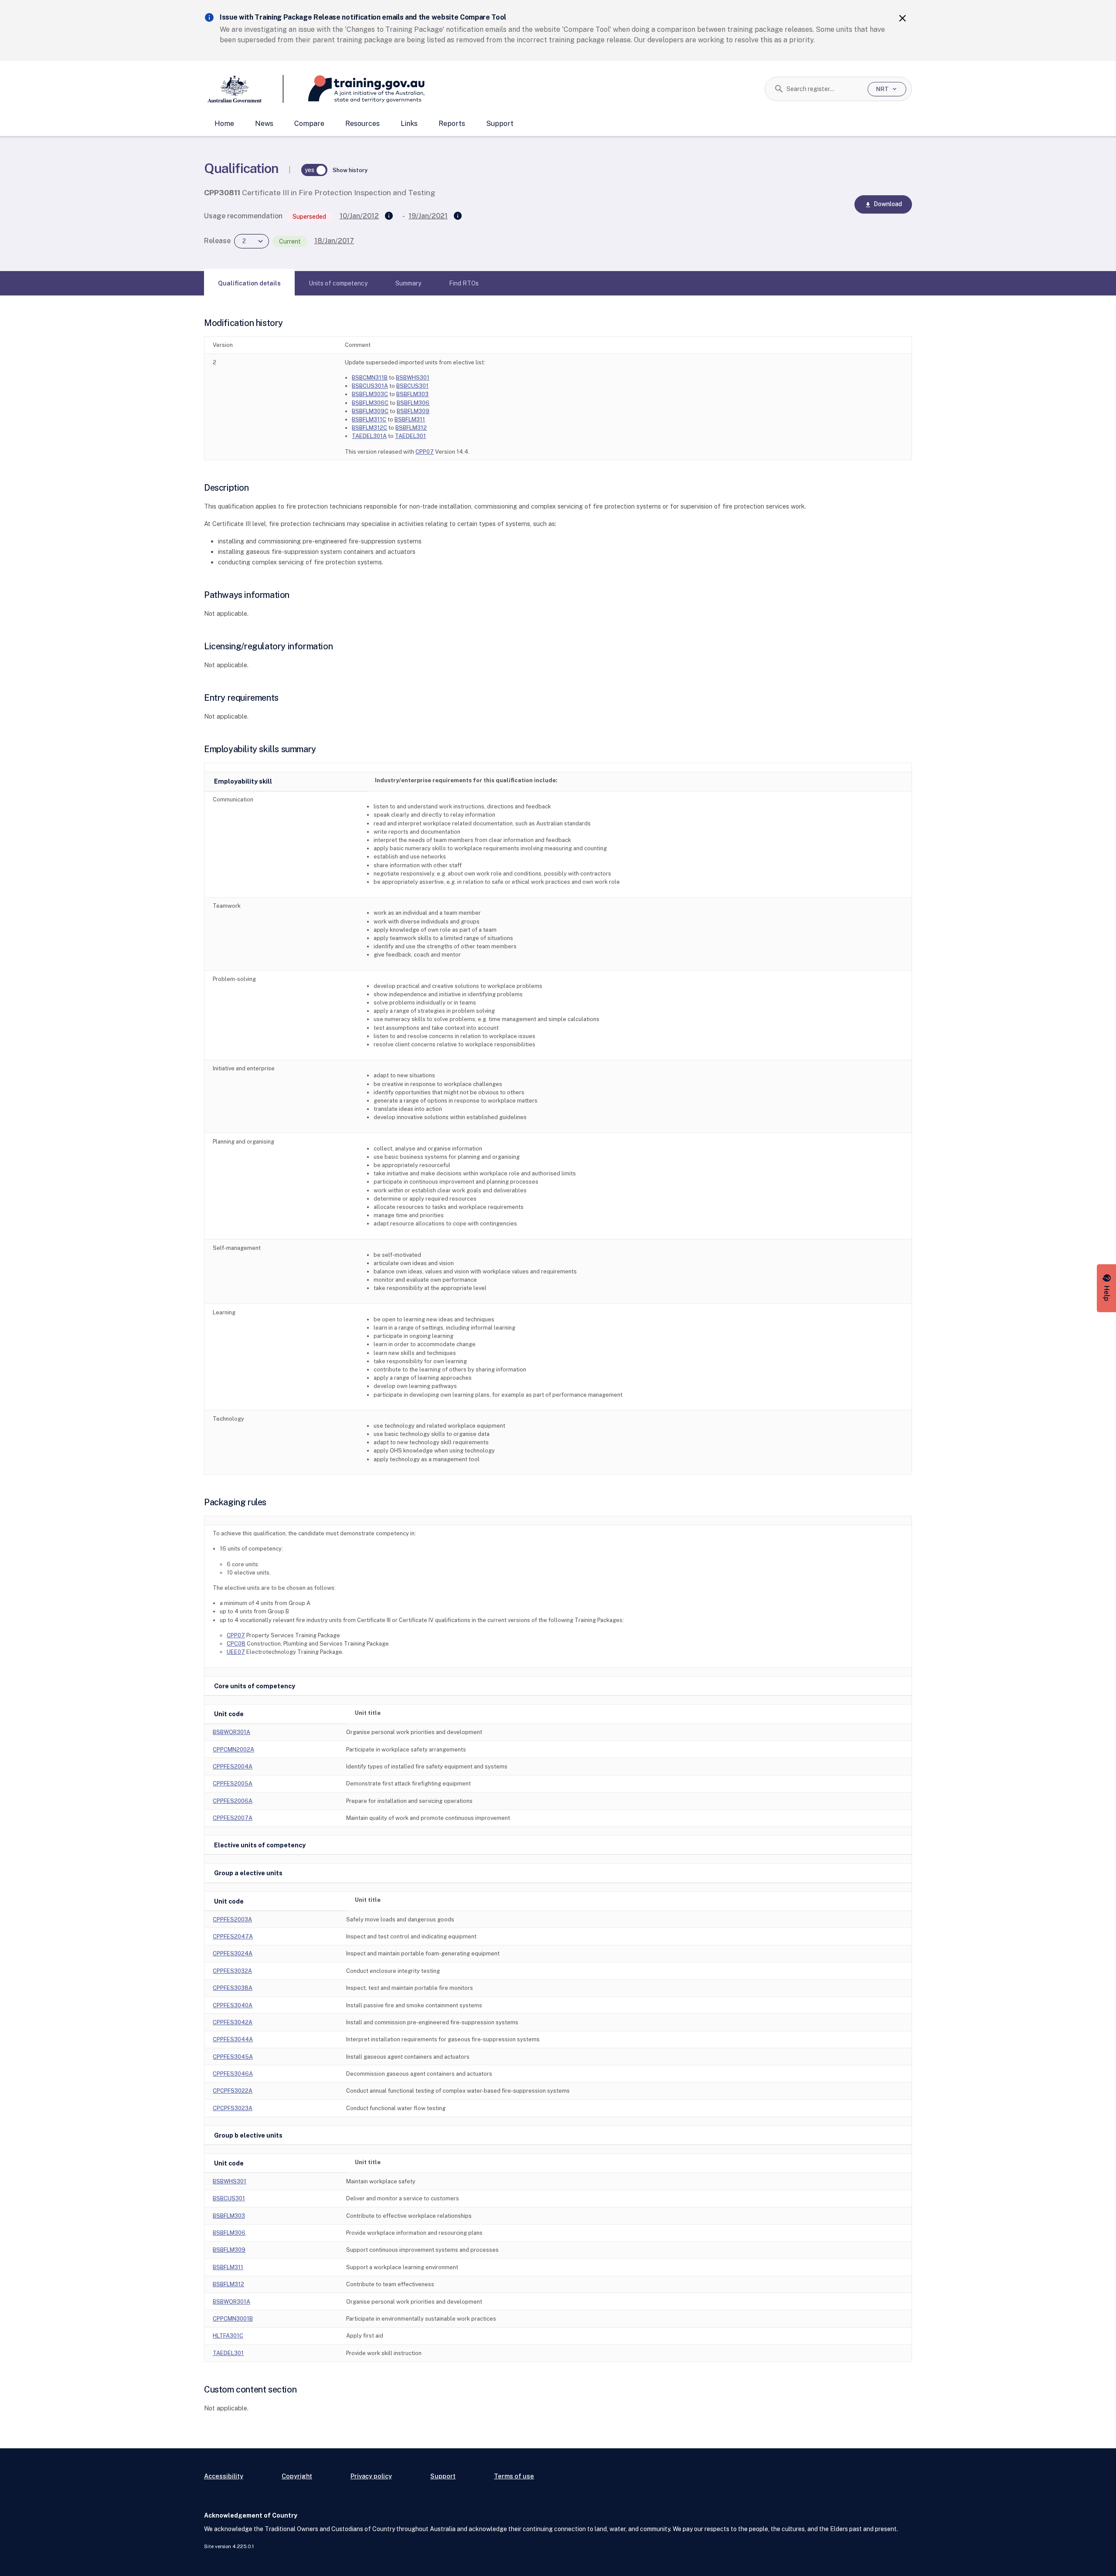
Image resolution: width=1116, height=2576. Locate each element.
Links (409, 124)
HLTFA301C (228, 2336)
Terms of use (514, 2476)
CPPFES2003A (232, 1919)
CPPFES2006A (233, 1801)
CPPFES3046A (233, 2074)
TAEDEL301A (369, 436)
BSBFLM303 (412, 394)
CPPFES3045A (233, 2057)
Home (224, 124)
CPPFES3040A (233, 2005)
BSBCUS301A (370, 386)
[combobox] (824, 89)
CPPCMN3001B (233, 2319)
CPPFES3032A (232, 1971)
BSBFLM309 (413, 411)
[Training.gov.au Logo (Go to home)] (354, 89)
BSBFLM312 (411, 428)
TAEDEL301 (410, 436)
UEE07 (236, 1652)
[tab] (249, 283)
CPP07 (425, 452)
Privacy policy (371, 2476)
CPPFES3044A (233, 2039)
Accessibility (224, 2476)
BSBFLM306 (413, 403)
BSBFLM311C (369, 419)
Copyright (297, 2476)
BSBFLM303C (370, 394)
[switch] (314, 170)
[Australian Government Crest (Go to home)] (244, 89)
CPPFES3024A (233, 1953)
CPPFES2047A (233, 1936)
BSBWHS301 (413, 378)
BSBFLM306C (370, 403)
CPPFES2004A (233, 1767)
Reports (452, 124)
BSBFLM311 (410, 419)
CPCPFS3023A (233, 2108)
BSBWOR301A (231, 1732)
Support (500, 124)
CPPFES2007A (233, 1818)
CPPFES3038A (233, 1988)
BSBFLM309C (370, 411)
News (264, 124)
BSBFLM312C (369, 428)
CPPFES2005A (233, 1784)
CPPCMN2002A (233, 1750)
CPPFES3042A (233, 2022)
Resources (362, 124)
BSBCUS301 (412, 386)
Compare (309, 124)
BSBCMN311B (370, 378)
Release (217, 241)
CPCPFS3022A (233, 2091)
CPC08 (236, 1644)
